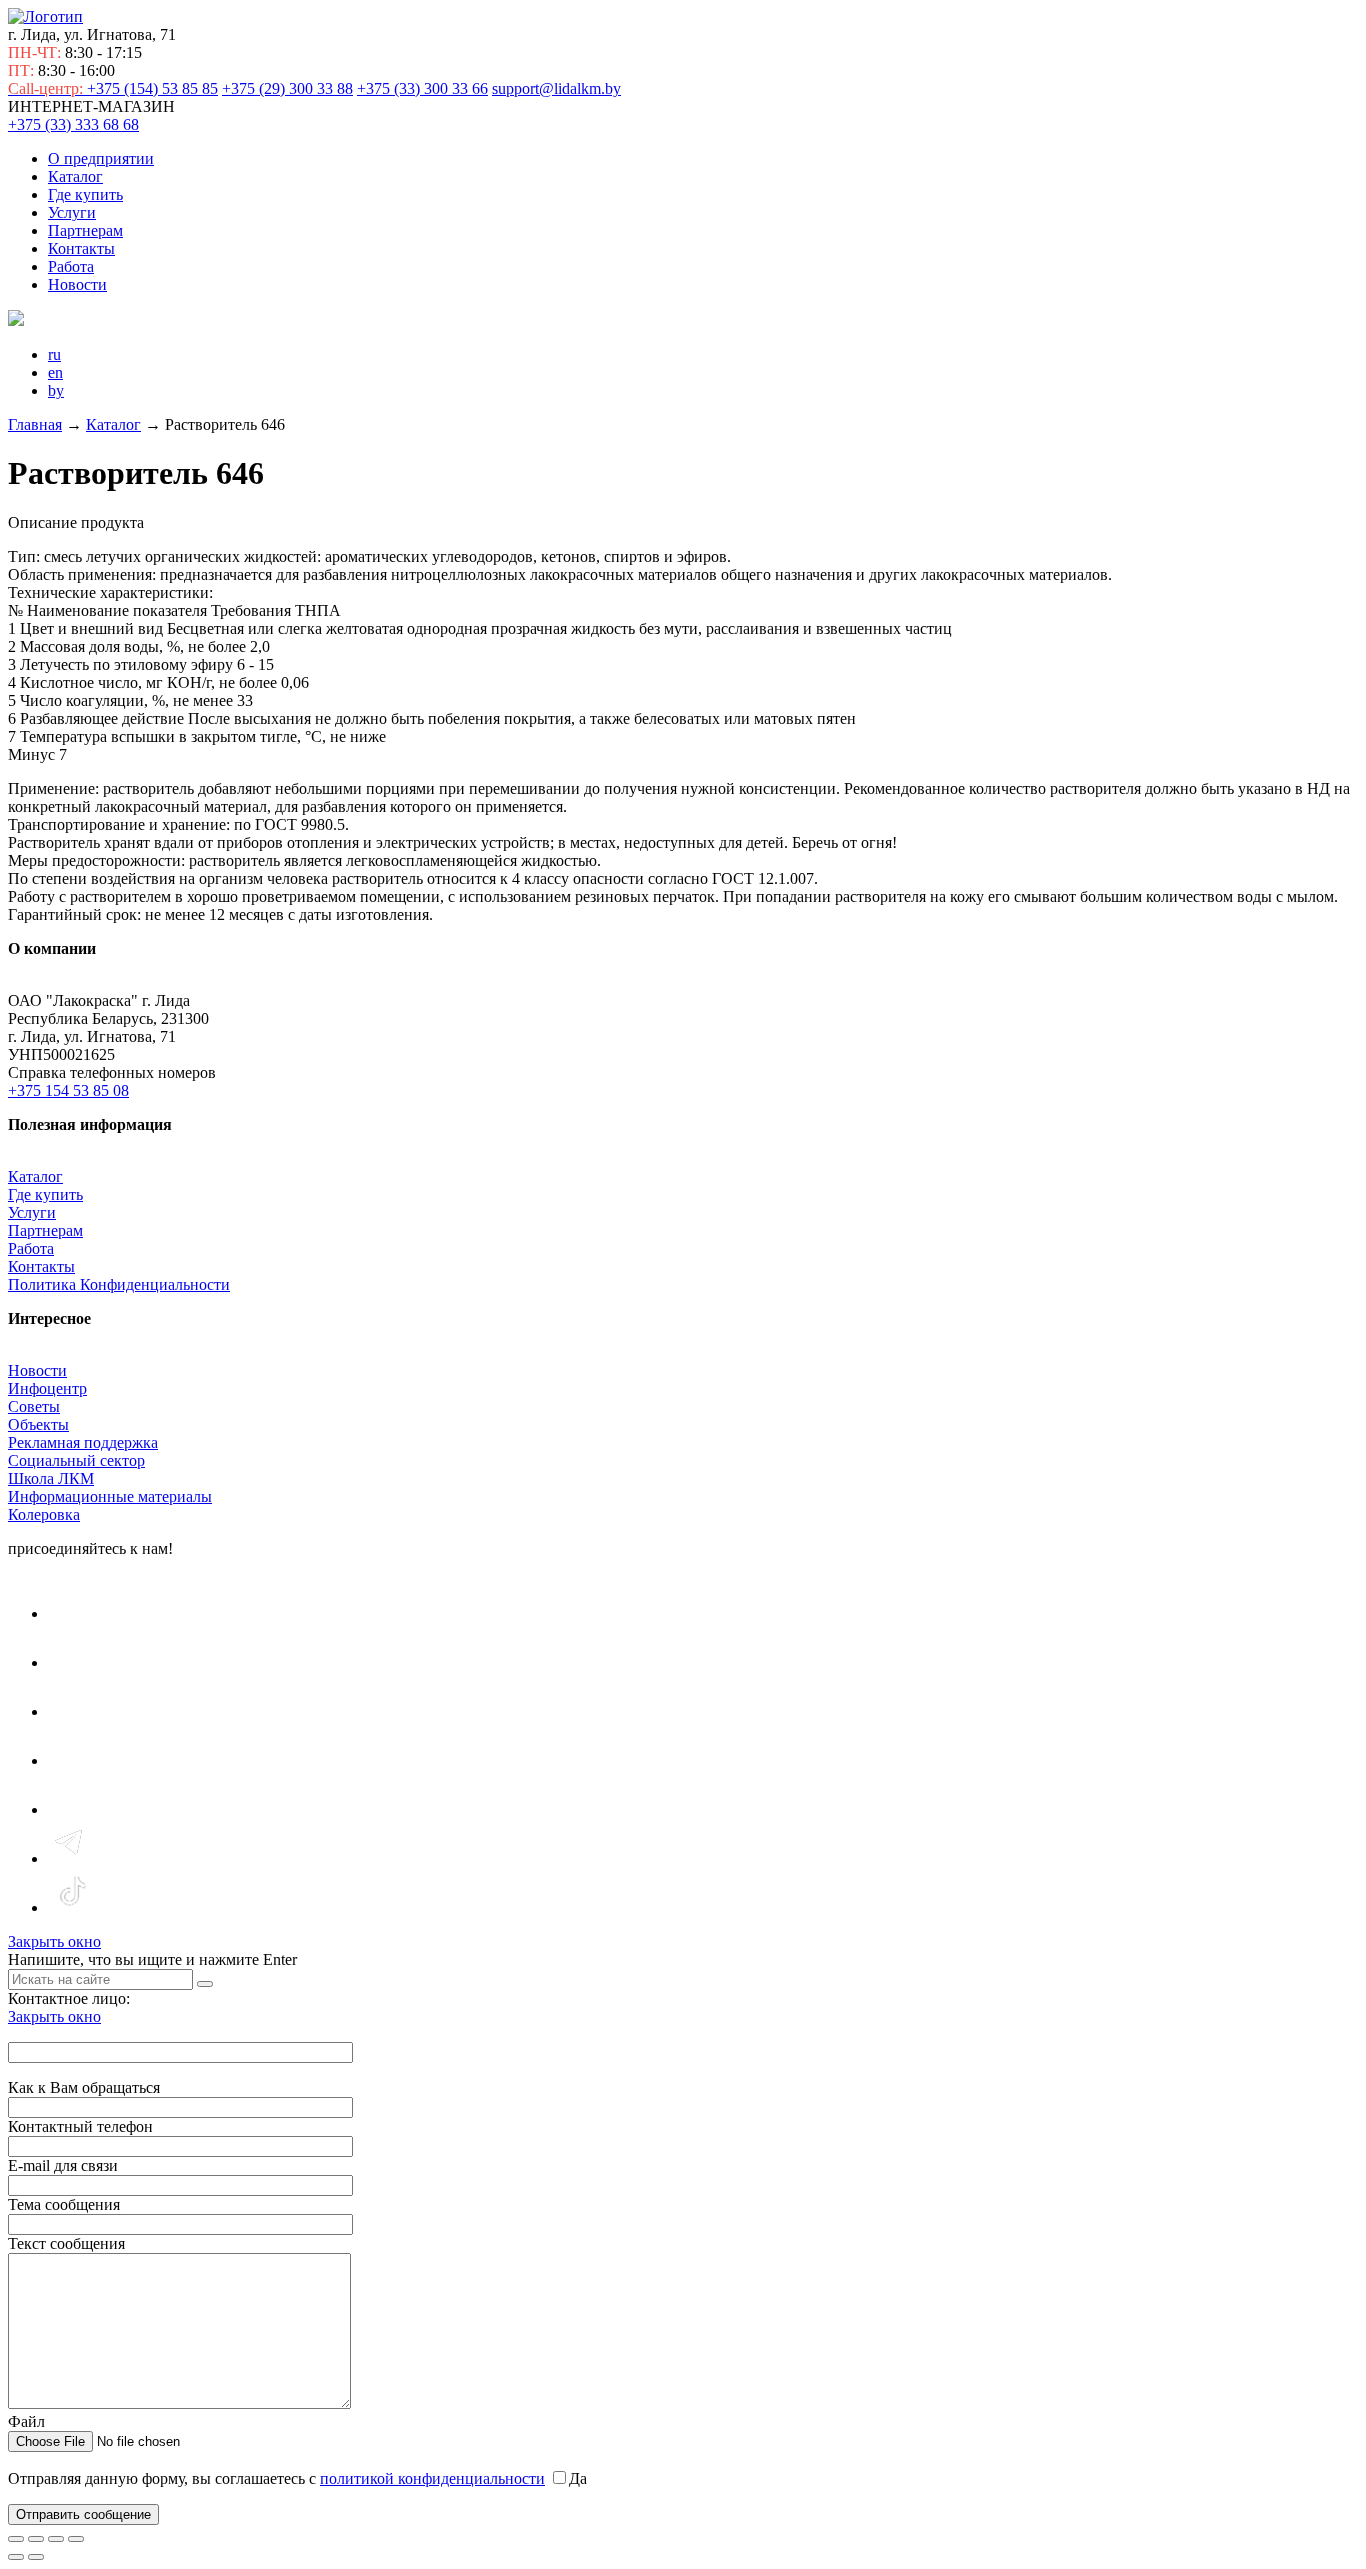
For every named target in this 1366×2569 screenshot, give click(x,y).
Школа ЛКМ (51, 1478)
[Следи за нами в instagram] (71, 1662)
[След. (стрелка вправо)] (36, 2557)
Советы (34, 1406)
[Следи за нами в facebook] (71, 1711)
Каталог (75, 176)
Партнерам (85, 230)
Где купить (85, 194)
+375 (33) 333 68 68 (73, 124)
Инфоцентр (47, 1388)
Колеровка (44, 1514)
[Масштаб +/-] (16, 2539)
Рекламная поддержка (83, 1442)
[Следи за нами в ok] (71, 1760)
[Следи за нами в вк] (71, 1613)
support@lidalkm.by (556, 88)
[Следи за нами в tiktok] (71, 1907)
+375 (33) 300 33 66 (422, 88)
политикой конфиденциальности (432, 2478)
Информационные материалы (110, 1496)
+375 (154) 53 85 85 (113, 88)
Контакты (81, 248)
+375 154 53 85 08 (68, 1090)
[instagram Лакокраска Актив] (71, 1809)
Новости (77, 284)
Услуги (72, 212)
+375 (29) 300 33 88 (287, 88)
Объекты (38, 1424)
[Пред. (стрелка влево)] (16, 2557)
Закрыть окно (54, 1941)
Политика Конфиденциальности (119, 1284)
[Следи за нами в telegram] (71, 1858)
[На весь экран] (36, 2539)
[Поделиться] (56, 2539)
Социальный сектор (76, 1460)
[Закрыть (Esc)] (76, 2539)
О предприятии (101, 158)
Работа (71, 266)
